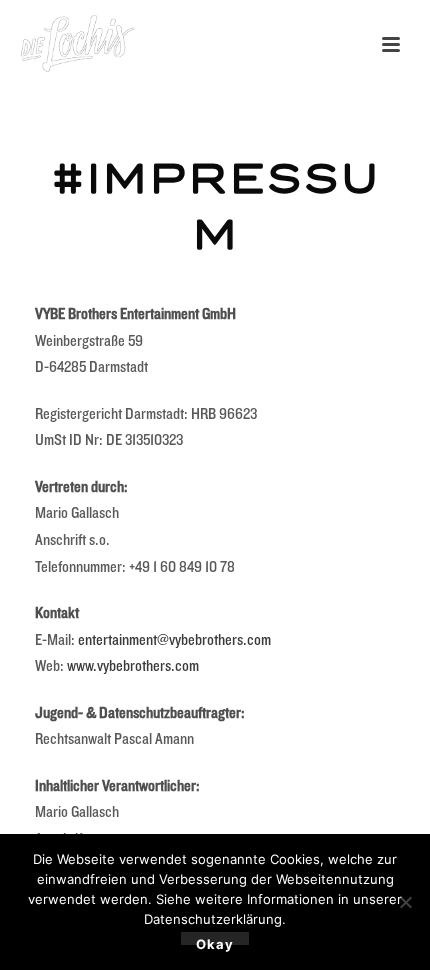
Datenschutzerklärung (213, 919)
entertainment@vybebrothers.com (174, 639)
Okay (215, 940)
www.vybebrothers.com (133, 665)
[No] (405, 902)
